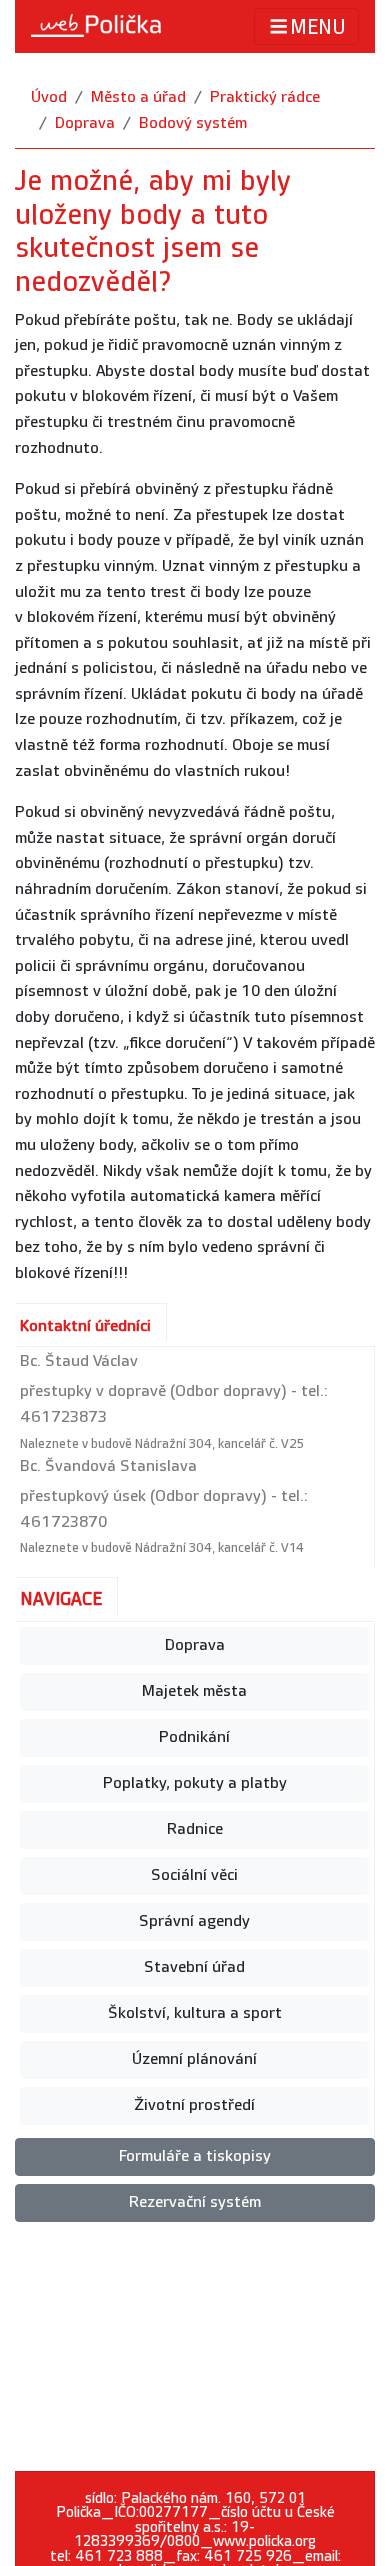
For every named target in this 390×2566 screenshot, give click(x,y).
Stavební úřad (194, 1967)
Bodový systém (193, 123)
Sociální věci (194, 1875)
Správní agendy (194, 1921)
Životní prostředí (194, 2105)
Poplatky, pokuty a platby (195, 1783)
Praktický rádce (265, 97)
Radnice (195, 1829)
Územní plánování (194, 2059)
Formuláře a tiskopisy (195, 2156)
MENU (318, 28)
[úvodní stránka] (96, 26)
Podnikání (194, 1737)
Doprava (85, 123)
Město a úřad (138, 97)
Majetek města (194, 1691)
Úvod (49, 97)
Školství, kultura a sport (195, 2013)
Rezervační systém (195, 2202)
